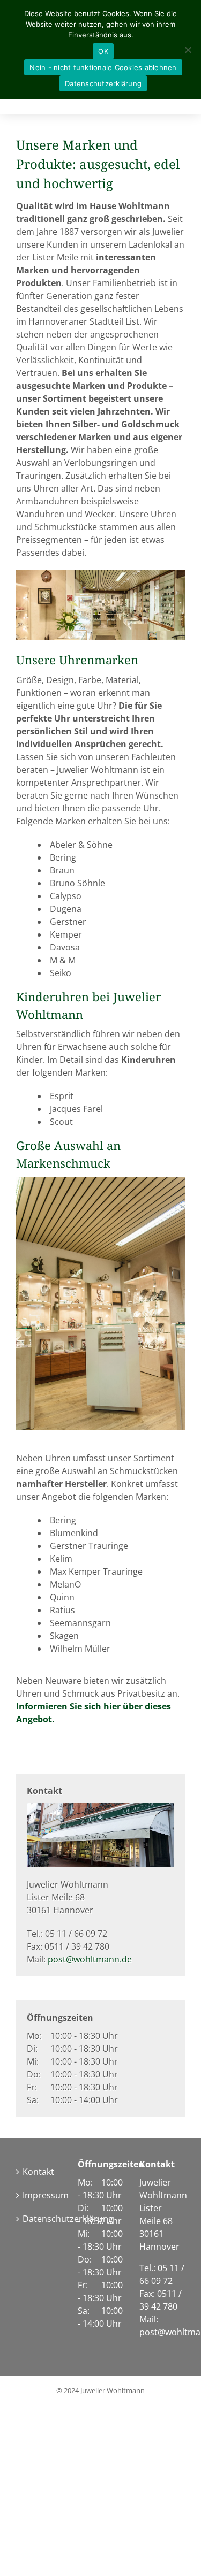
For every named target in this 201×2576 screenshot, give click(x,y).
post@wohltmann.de (90, 1959)
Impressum (39, 2195)
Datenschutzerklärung (39, 2219)
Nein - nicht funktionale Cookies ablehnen (103, 67)
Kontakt (38, 2172)
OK (103, 51)
